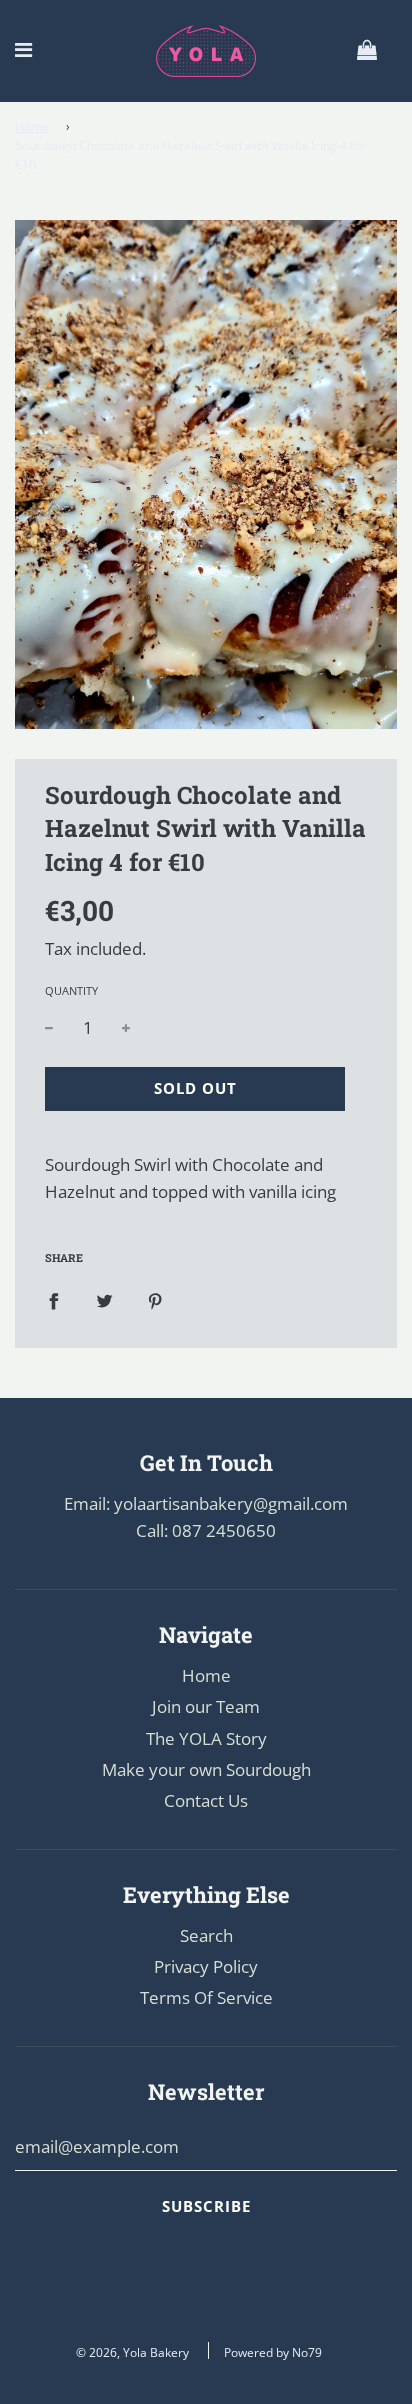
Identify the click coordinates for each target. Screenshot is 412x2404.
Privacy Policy (206, 1966)
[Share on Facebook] (53, 1299)
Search (206, 1935)
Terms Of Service (206, 1997)
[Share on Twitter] (104, 1299)
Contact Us (206, 1800)
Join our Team (206, 1706)
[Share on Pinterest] (155, 1299)
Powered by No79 (273, 2352)
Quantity (71, 990)
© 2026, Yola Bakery (132, 2352)
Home (32, 126)
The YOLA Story (206, 1738)
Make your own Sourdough (206, 1769)
